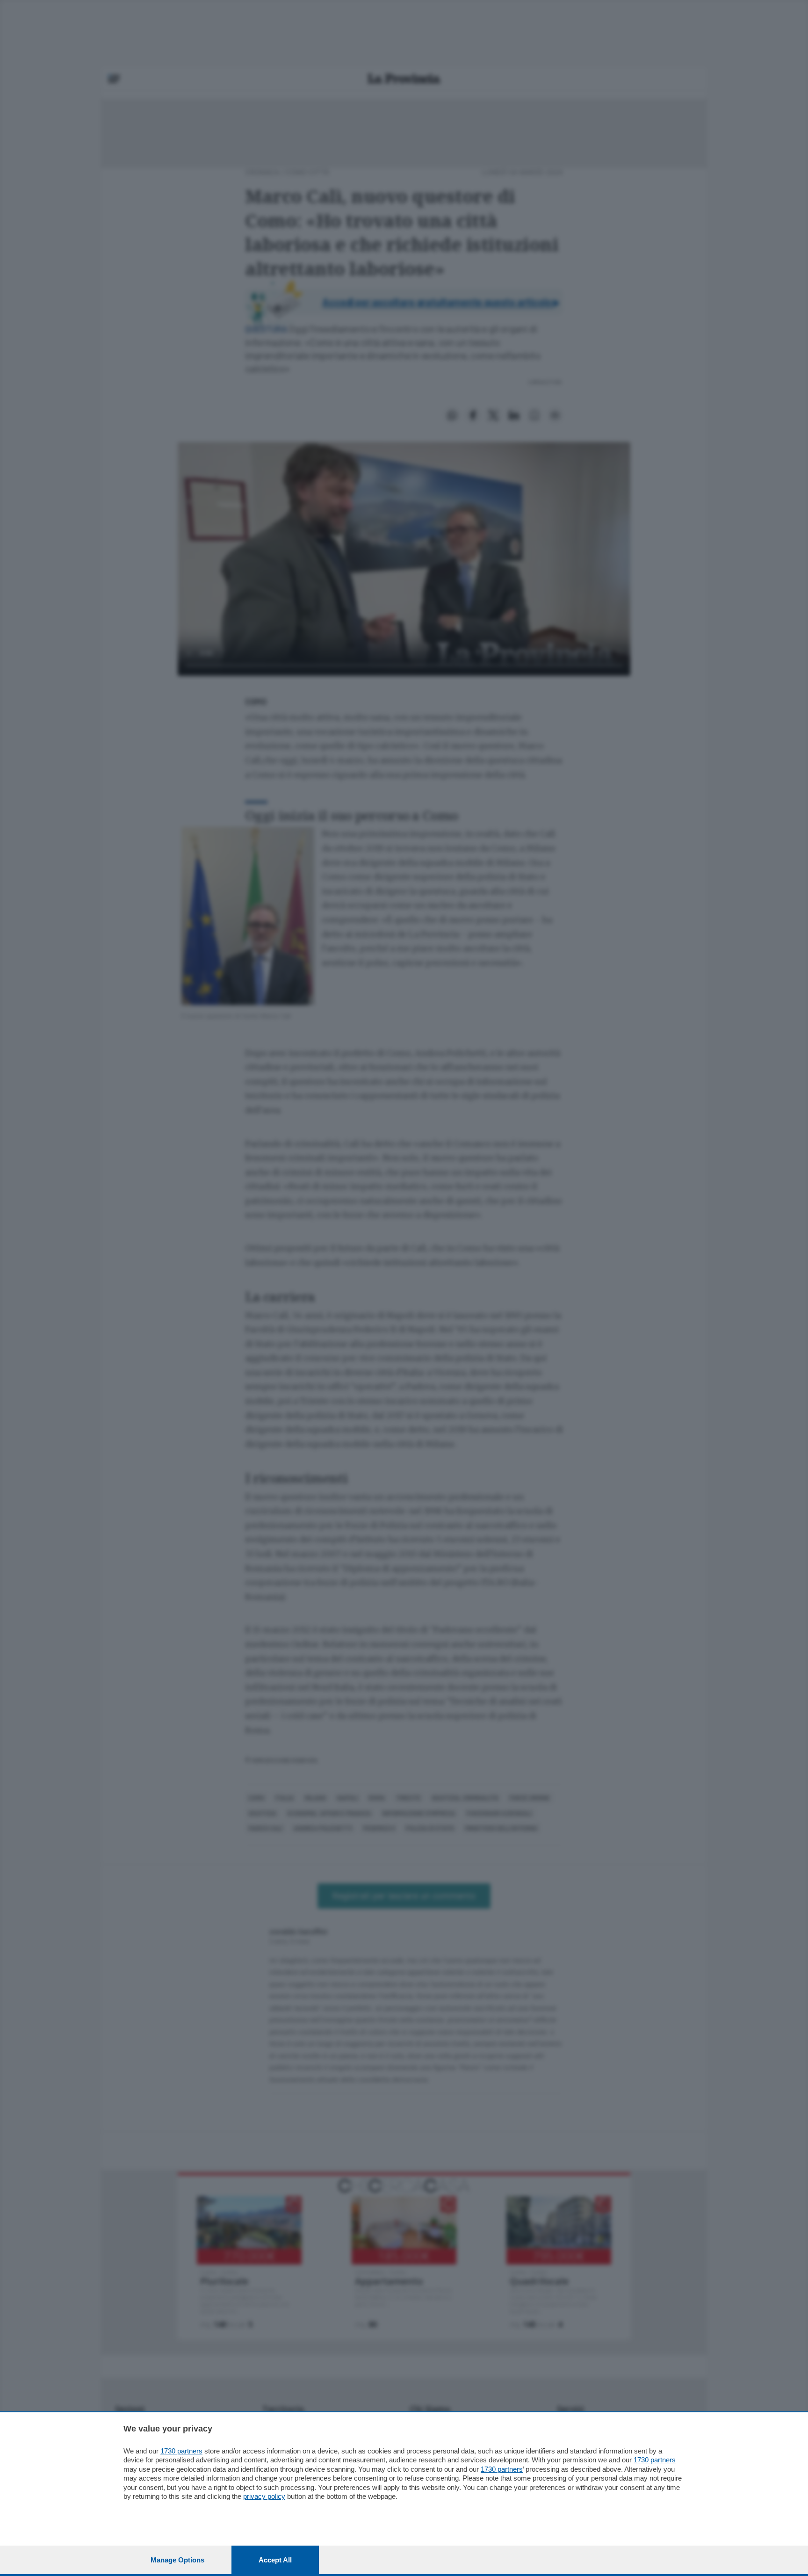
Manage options (177, 2560)
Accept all (275, 2560)
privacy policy (264, 2496)
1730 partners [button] (181, 2451)
